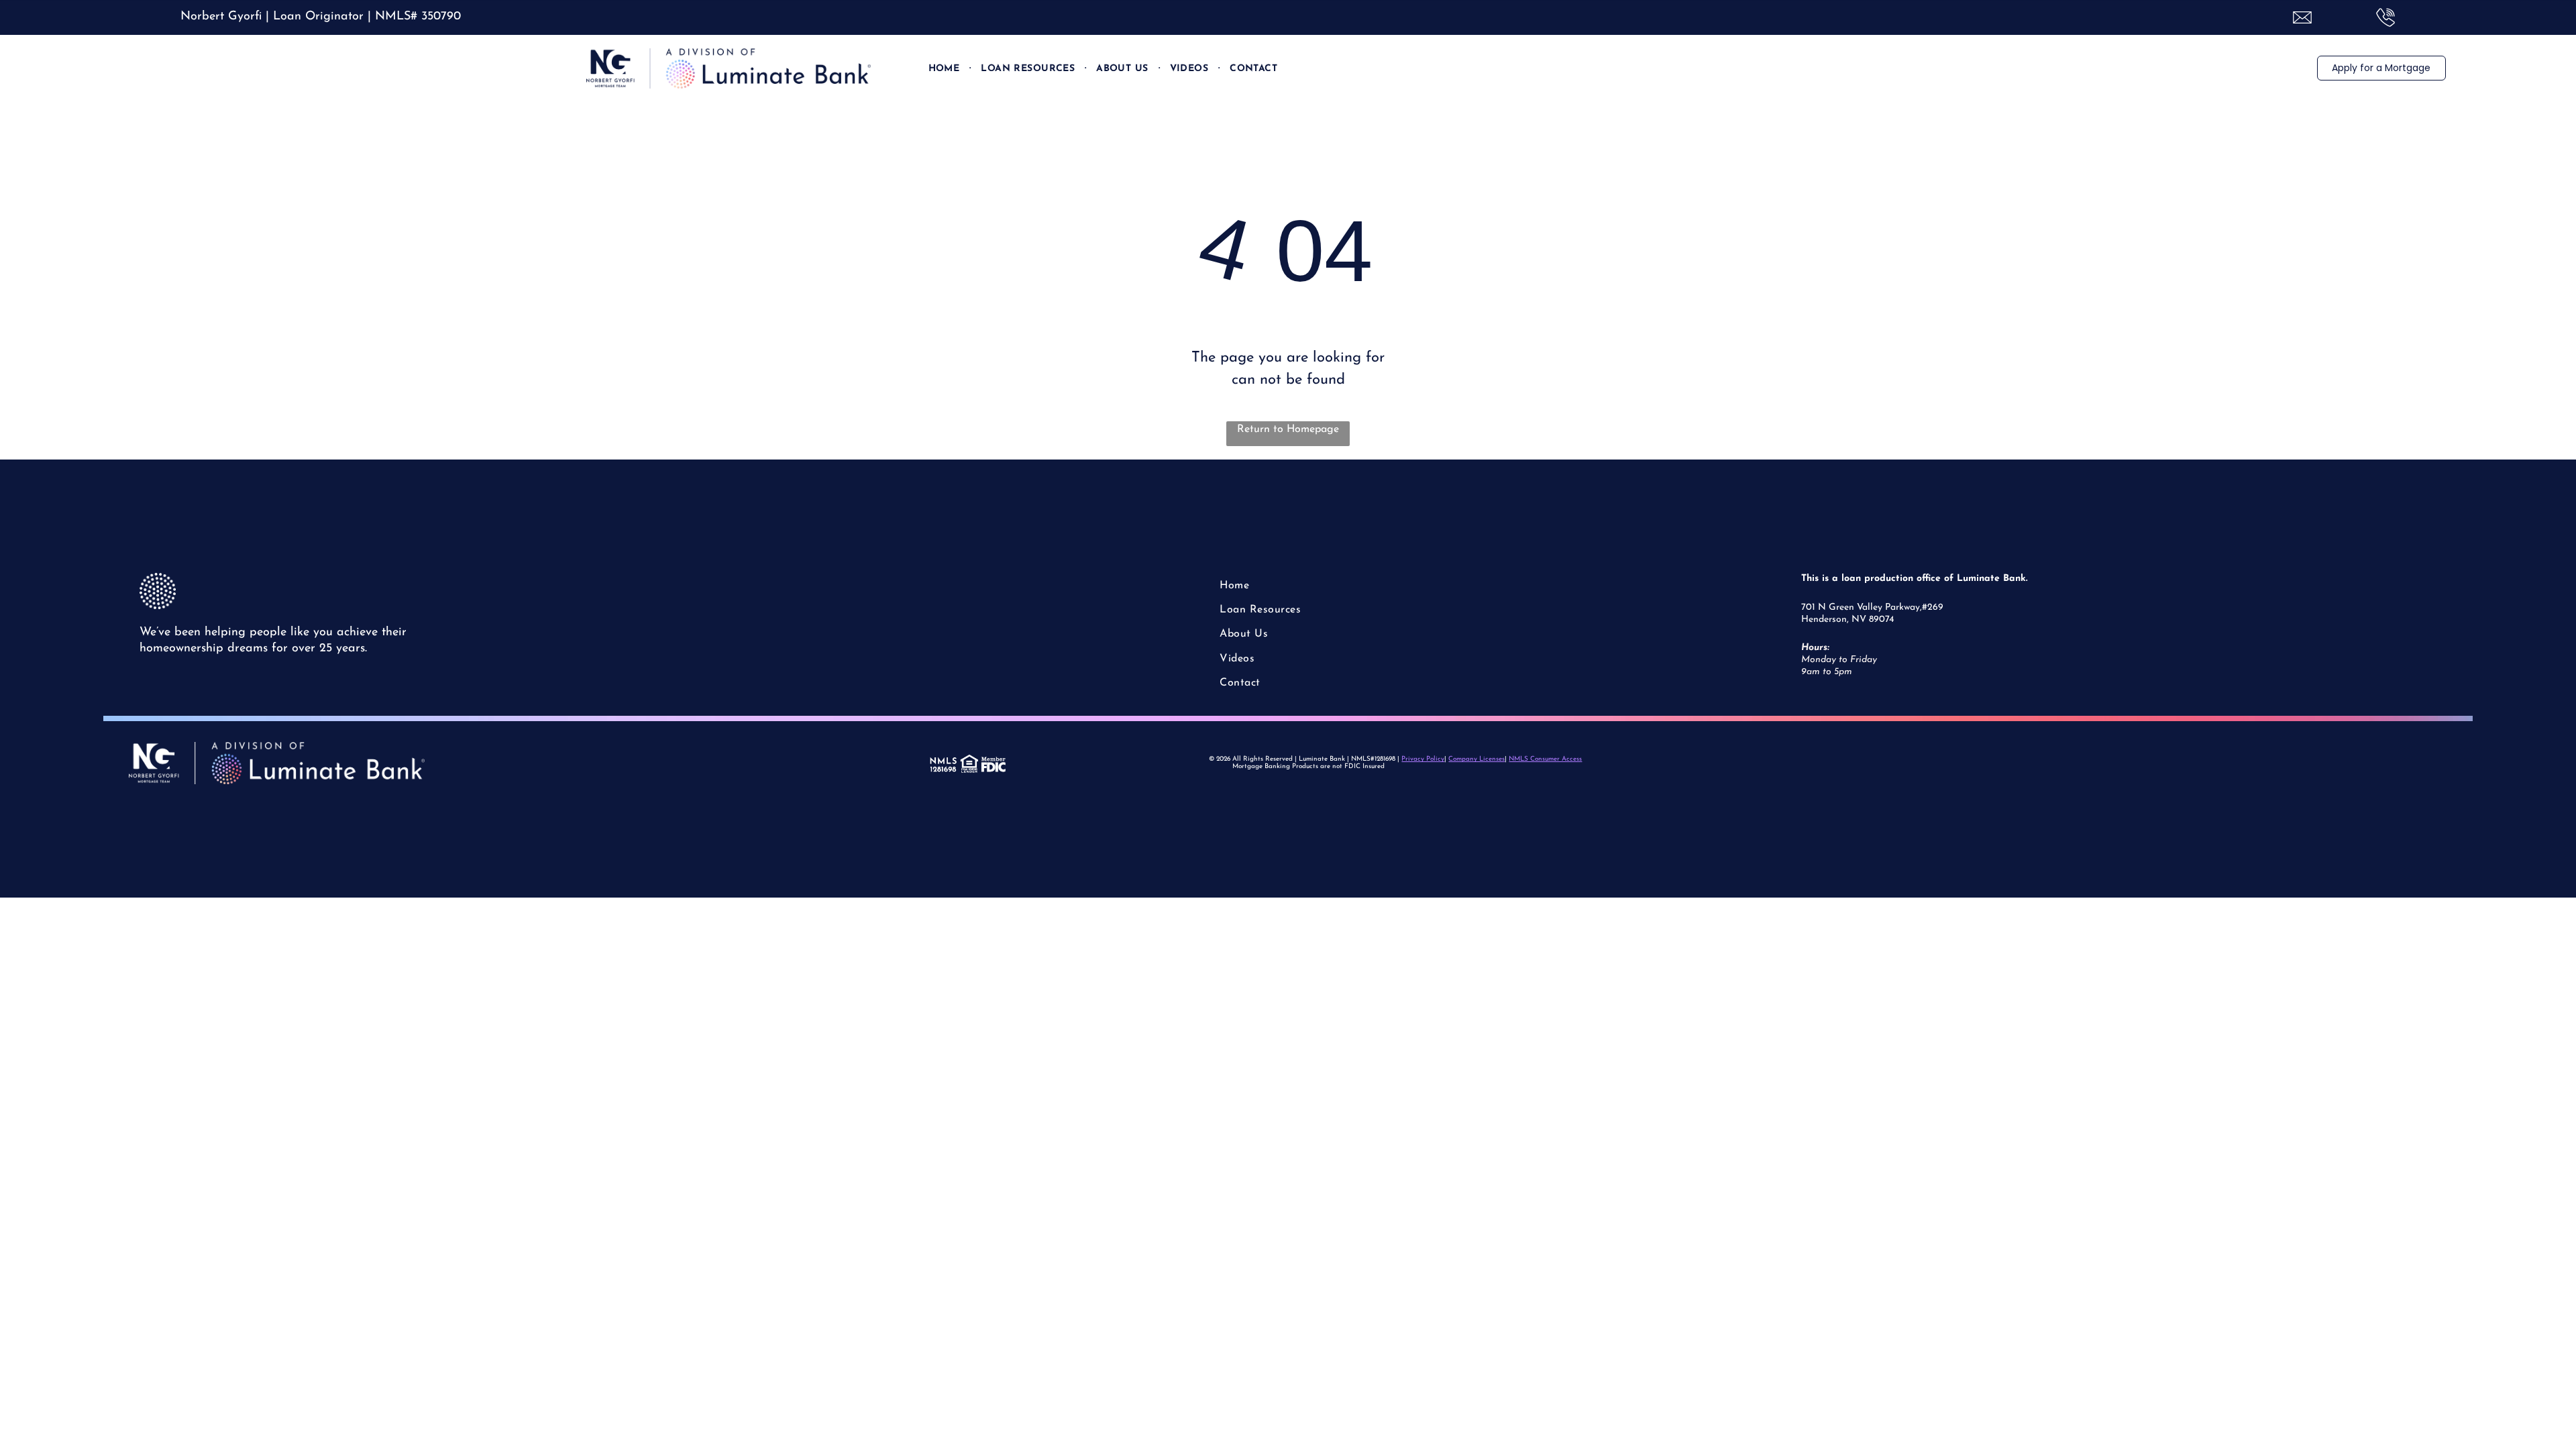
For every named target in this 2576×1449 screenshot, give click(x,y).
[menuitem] (945, 68)
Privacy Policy (1423, 759)
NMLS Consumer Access (1545, 759)
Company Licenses (1477, 759)
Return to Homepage (1288, 429)
